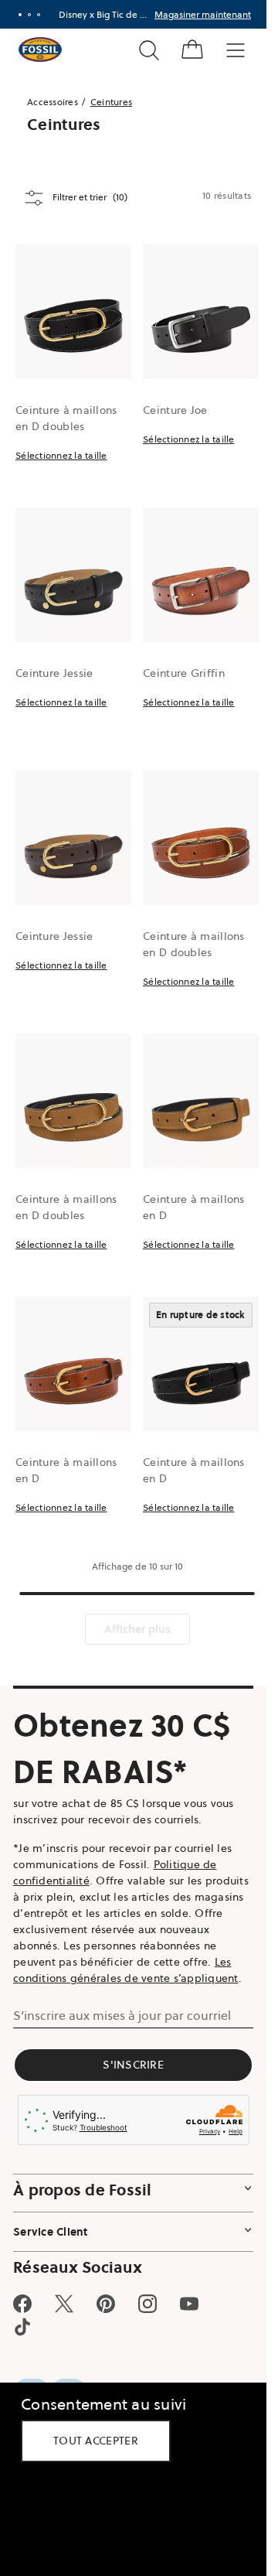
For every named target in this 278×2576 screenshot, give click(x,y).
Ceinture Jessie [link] (54, 673)
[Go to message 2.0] (29, 15)
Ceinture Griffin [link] (184, 673)
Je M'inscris (216, 14)
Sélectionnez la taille (61, 455)
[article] (73, 376)
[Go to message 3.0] (39, 15)
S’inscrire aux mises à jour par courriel (122, 2015)
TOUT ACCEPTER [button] (96, 2441)
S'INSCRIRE (133, 2065)
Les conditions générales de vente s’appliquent (126, 1970)
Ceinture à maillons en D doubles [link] (66, 418)
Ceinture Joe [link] (175, 410)
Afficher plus (137, 1629)
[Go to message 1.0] (20, 15)
